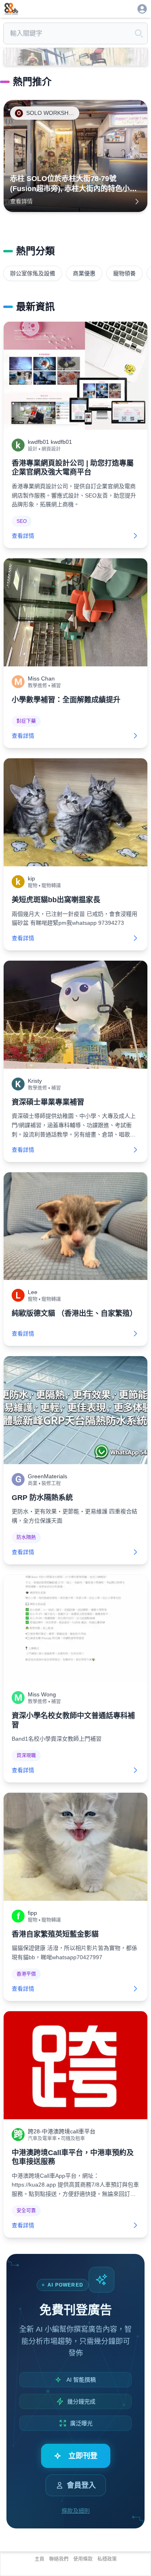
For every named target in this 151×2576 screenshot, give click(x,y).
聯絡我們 (59, 2559)
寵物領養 (124, 273)
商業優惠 (84, 273)
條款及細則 (76, 2511)
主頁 (39, 2559)
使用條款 (83, 2559)
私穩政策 (107, 2559)
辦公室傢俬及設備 (33, 273)
